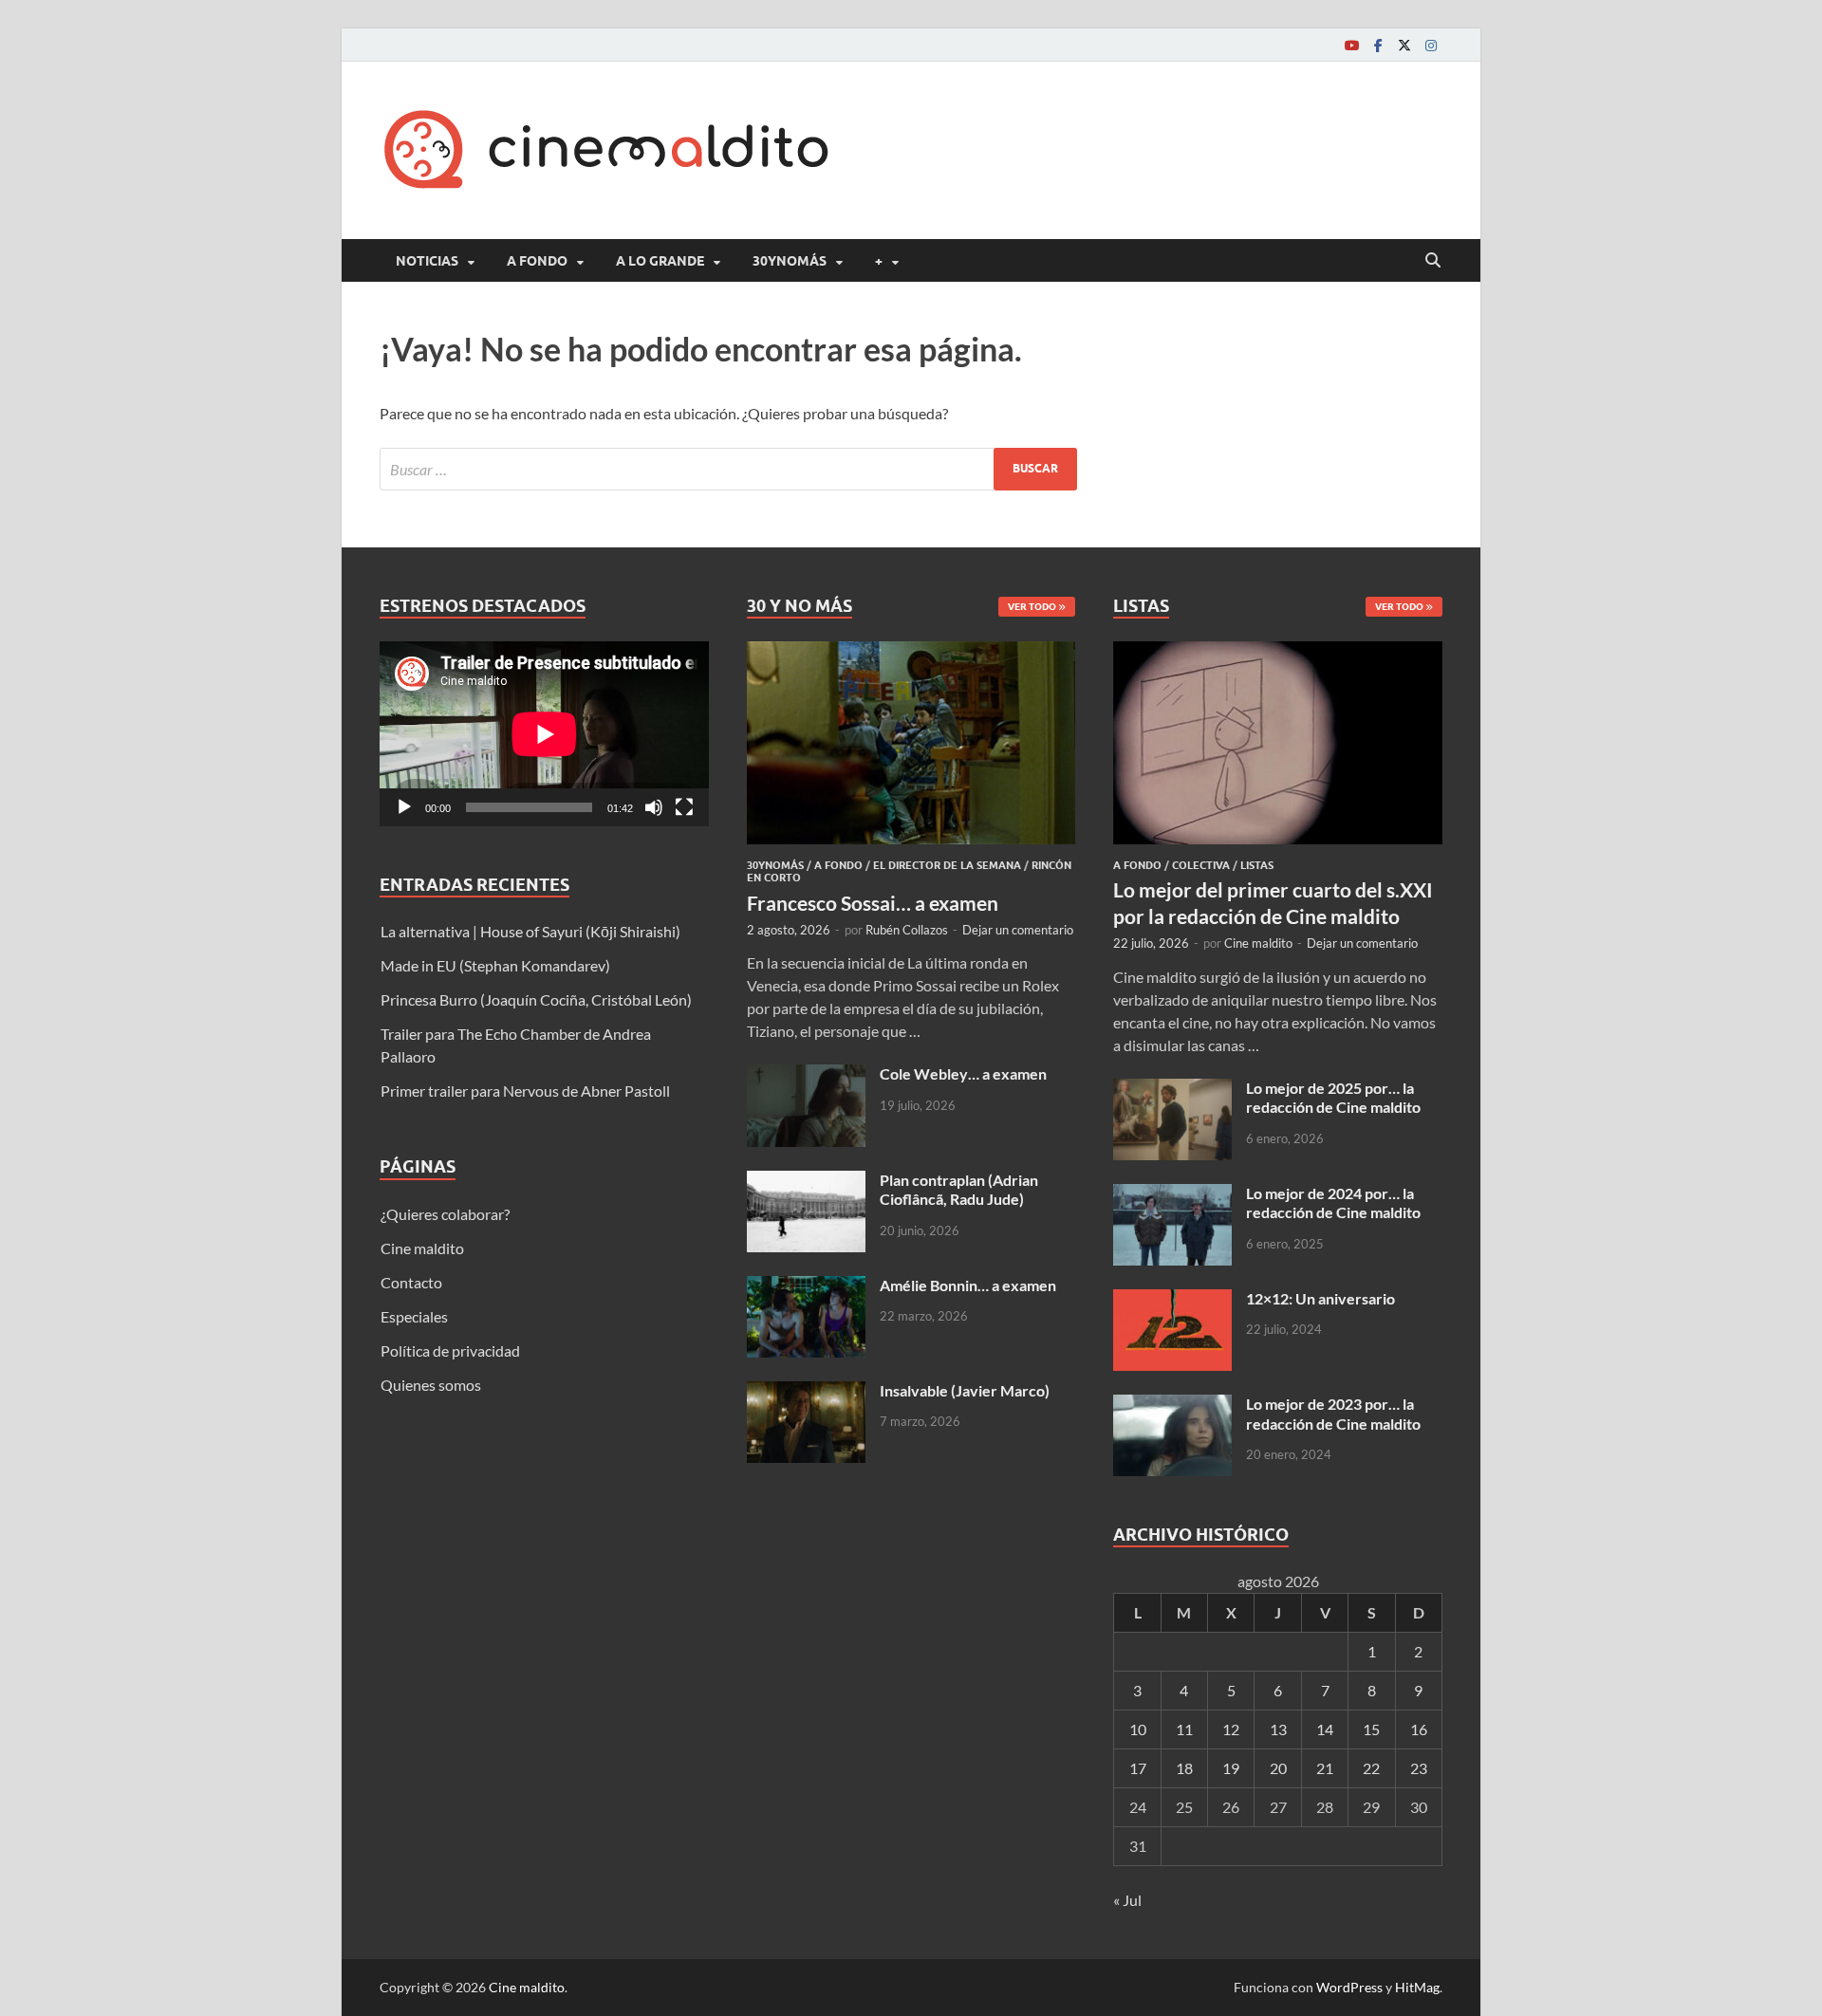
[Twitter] (1404, 45)
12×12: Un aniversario (1320, 1298)
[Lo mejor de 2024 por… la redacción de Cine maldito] (1172, 1195)
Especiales (414, 1316)
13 (1278, 1729)
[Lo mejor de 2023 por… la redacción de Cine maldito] (1172, 1406)
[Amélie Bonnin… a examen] (806, 1287)
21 (1325, 1768)
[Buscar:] (728, 469)
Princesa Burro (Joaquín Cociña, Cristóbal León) (536, 999)
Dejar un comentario (1018, 930)
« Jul (1127, 1900)
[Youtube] (1351, 45)
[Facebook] (1378, 45)
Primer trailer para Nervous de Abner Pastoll (525, 1091)
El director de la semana (947, 865)
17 (1138, 1768)
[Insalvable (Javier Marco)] (806, 1392)
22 (1371, 1768)
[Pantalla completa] (684, 807)
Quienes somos (431, 1385)
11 (1184, 1729)
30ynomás (790, 261)
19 (1231, 1768)
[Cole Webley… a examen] (806, 1075)
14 (1325, 1729)
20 (1278, 1768)
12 (1231, 1729)
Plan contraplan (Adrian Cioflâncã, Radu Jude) (959, 1190)
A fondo (537, 261)
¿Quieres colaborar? (445, 1214)
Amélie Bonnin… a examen (968, 1285)
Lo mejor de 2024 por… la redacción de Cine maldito (1333, 1203)
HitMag (1417, 1987)
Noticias (427, 261)
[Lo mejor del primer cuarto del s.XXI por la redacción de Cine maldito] (1278, 652)
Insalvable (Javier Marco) (965, 1390)
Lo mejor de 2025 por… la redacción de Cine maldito (1333, 1098)
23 (1419, 1768)
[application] (544, 734)
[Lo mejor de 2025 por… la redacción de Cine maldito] (1172, 1090)
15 (1371, 1729)
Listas (1257, 865)
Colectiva (1201, 865)
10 (1138, 1729)
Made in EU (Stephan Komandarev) (495, 965)
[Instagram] (1431, 45)
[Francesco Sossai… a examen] (911, 652)
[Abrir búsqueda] (1433, 261)
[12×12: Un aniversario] (1172, 1300)
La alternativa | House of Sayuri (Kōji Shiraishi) (530, 931)
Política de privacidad (450, 1350)
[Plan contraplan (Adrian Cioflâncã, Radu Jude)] (806, 1182)
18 (1184, 1768)
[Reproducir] (404, 807)
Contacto (411, 1282)
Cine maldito (422, 1248)
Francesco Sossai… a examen (873, 903)
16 (1419, 1729)
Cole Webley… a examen (963, 1073)
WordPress (1349, 1987)
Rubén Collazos (907, 930)
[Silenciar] (654, 807)
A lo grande (660, 261)
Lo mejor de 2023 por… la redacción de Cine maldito (1333, 1414)
